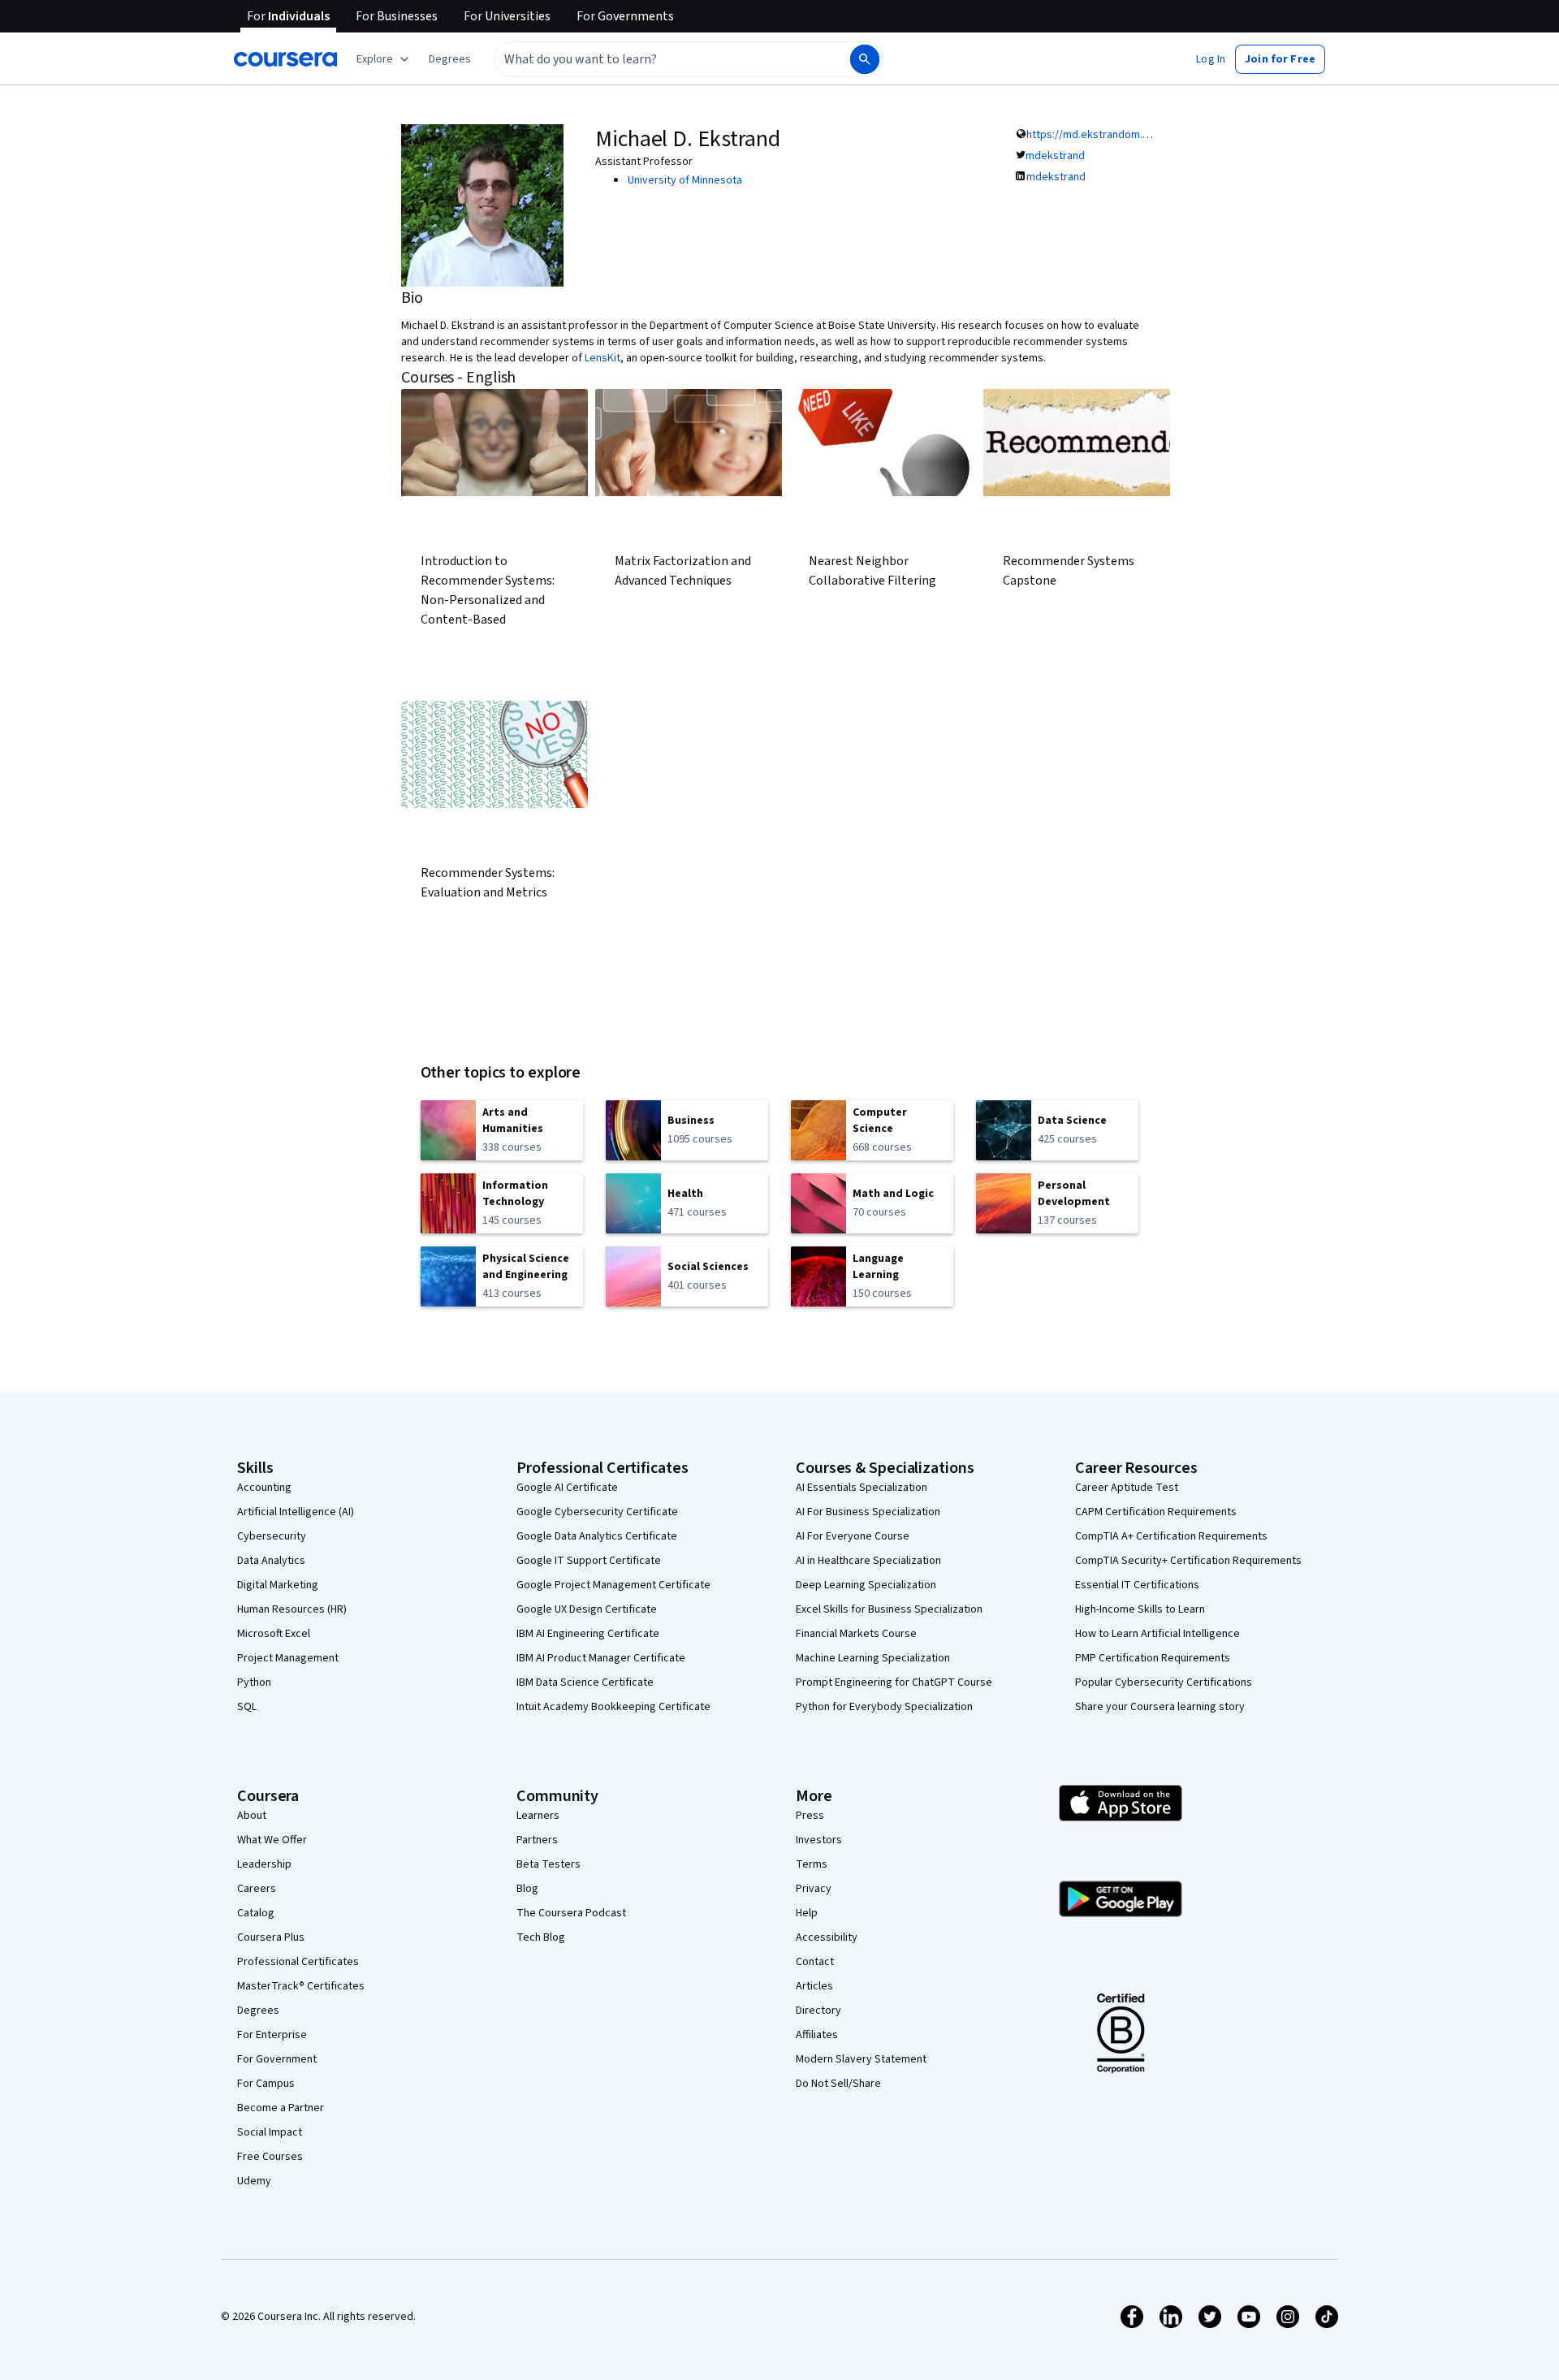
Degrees (258, 2011)
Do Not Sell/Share (838, 2084)
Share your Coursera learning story (1160, 1707)
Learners (538, 1816)
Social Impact (270, 2132)
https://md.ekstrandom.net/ (1095, 135)
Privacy (814, 1889)
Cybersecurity (272, 1536)
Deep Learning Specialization (866, 1585)
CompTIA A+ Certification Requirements (1171, 1536)
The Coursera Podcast (571, 1913)
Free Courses (270, 2157)
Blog (527, 1889)
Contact (815, 1962)
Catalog (256, 1913)
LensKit (602, 358)
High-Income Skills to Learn (1140, 1609)
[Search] (865, 59)
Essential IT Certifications (1137, 1585)
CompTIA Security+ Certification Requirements (1188, 1561)
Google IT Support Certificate (589, 1561)
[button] (450, 59)
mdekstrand (1055, 156)
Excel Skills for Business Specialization (889, 1609)
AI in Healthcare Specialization (868, 1561)
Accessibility (827, 1937)
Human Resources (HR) (292, 1609)
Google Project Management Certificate (613, 1585)
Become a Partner (281, 2108)
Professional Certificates (298, 1962)
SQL (247, 1707)
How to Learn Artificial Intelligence (1157, 1634)
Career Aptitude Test (1127, 1488)
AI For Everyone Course (853, 1536)
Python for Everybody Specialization (884, 1707)
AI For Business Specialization (868, 1512)
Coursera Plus (271, 1937)
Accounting (264, 1488)
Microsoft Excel (274, 1634)
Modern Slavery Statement (861, 2059)
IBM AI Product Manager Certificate (601, 1658)
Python (254, 1682)
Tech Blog (541, 1937)
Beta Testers (548, 1864)
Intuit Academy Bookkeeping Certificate (613, 1707)
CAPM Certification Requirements (1156, 1512)
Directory (818, 2011)
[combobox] (654, 59)
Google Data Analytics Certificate (597, 1536)
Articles (814, 1986)
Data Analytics (271, 1561)
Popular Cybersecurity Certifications (1164, 1682)
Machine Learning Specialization (873, 1658)
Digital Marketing (278, 1585)
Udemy (254, 2181)
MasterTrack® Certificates (301, 1986)
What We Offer (272, 1840)
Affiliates (817, 2035)
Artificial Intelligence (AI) (296, 1512)
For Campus (266, 2084)
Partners (537, 1840)
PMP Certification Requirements (1153, 1658)
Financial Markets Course (856, 1634)
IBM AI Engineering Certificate (588, 1634)
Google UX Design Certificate (587, 1609)
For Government (277, 2059)
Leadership (264, 1864)
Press (810, 1816)
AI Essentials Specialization (862, 1488)
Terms (812, 1864)
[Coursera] (285, 59)
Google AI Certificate (567, 1488)
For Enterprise (272, 2035)
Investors (819, 1840)
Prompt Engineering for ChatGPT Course (894, 1682)
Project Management (288, 1658)
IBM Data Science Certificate (585, 1682)
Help (807, 1913)
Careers (257, 1889)
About (252, 1816)
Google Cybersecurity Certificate (597, 1512)
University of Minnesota (685, 180)
